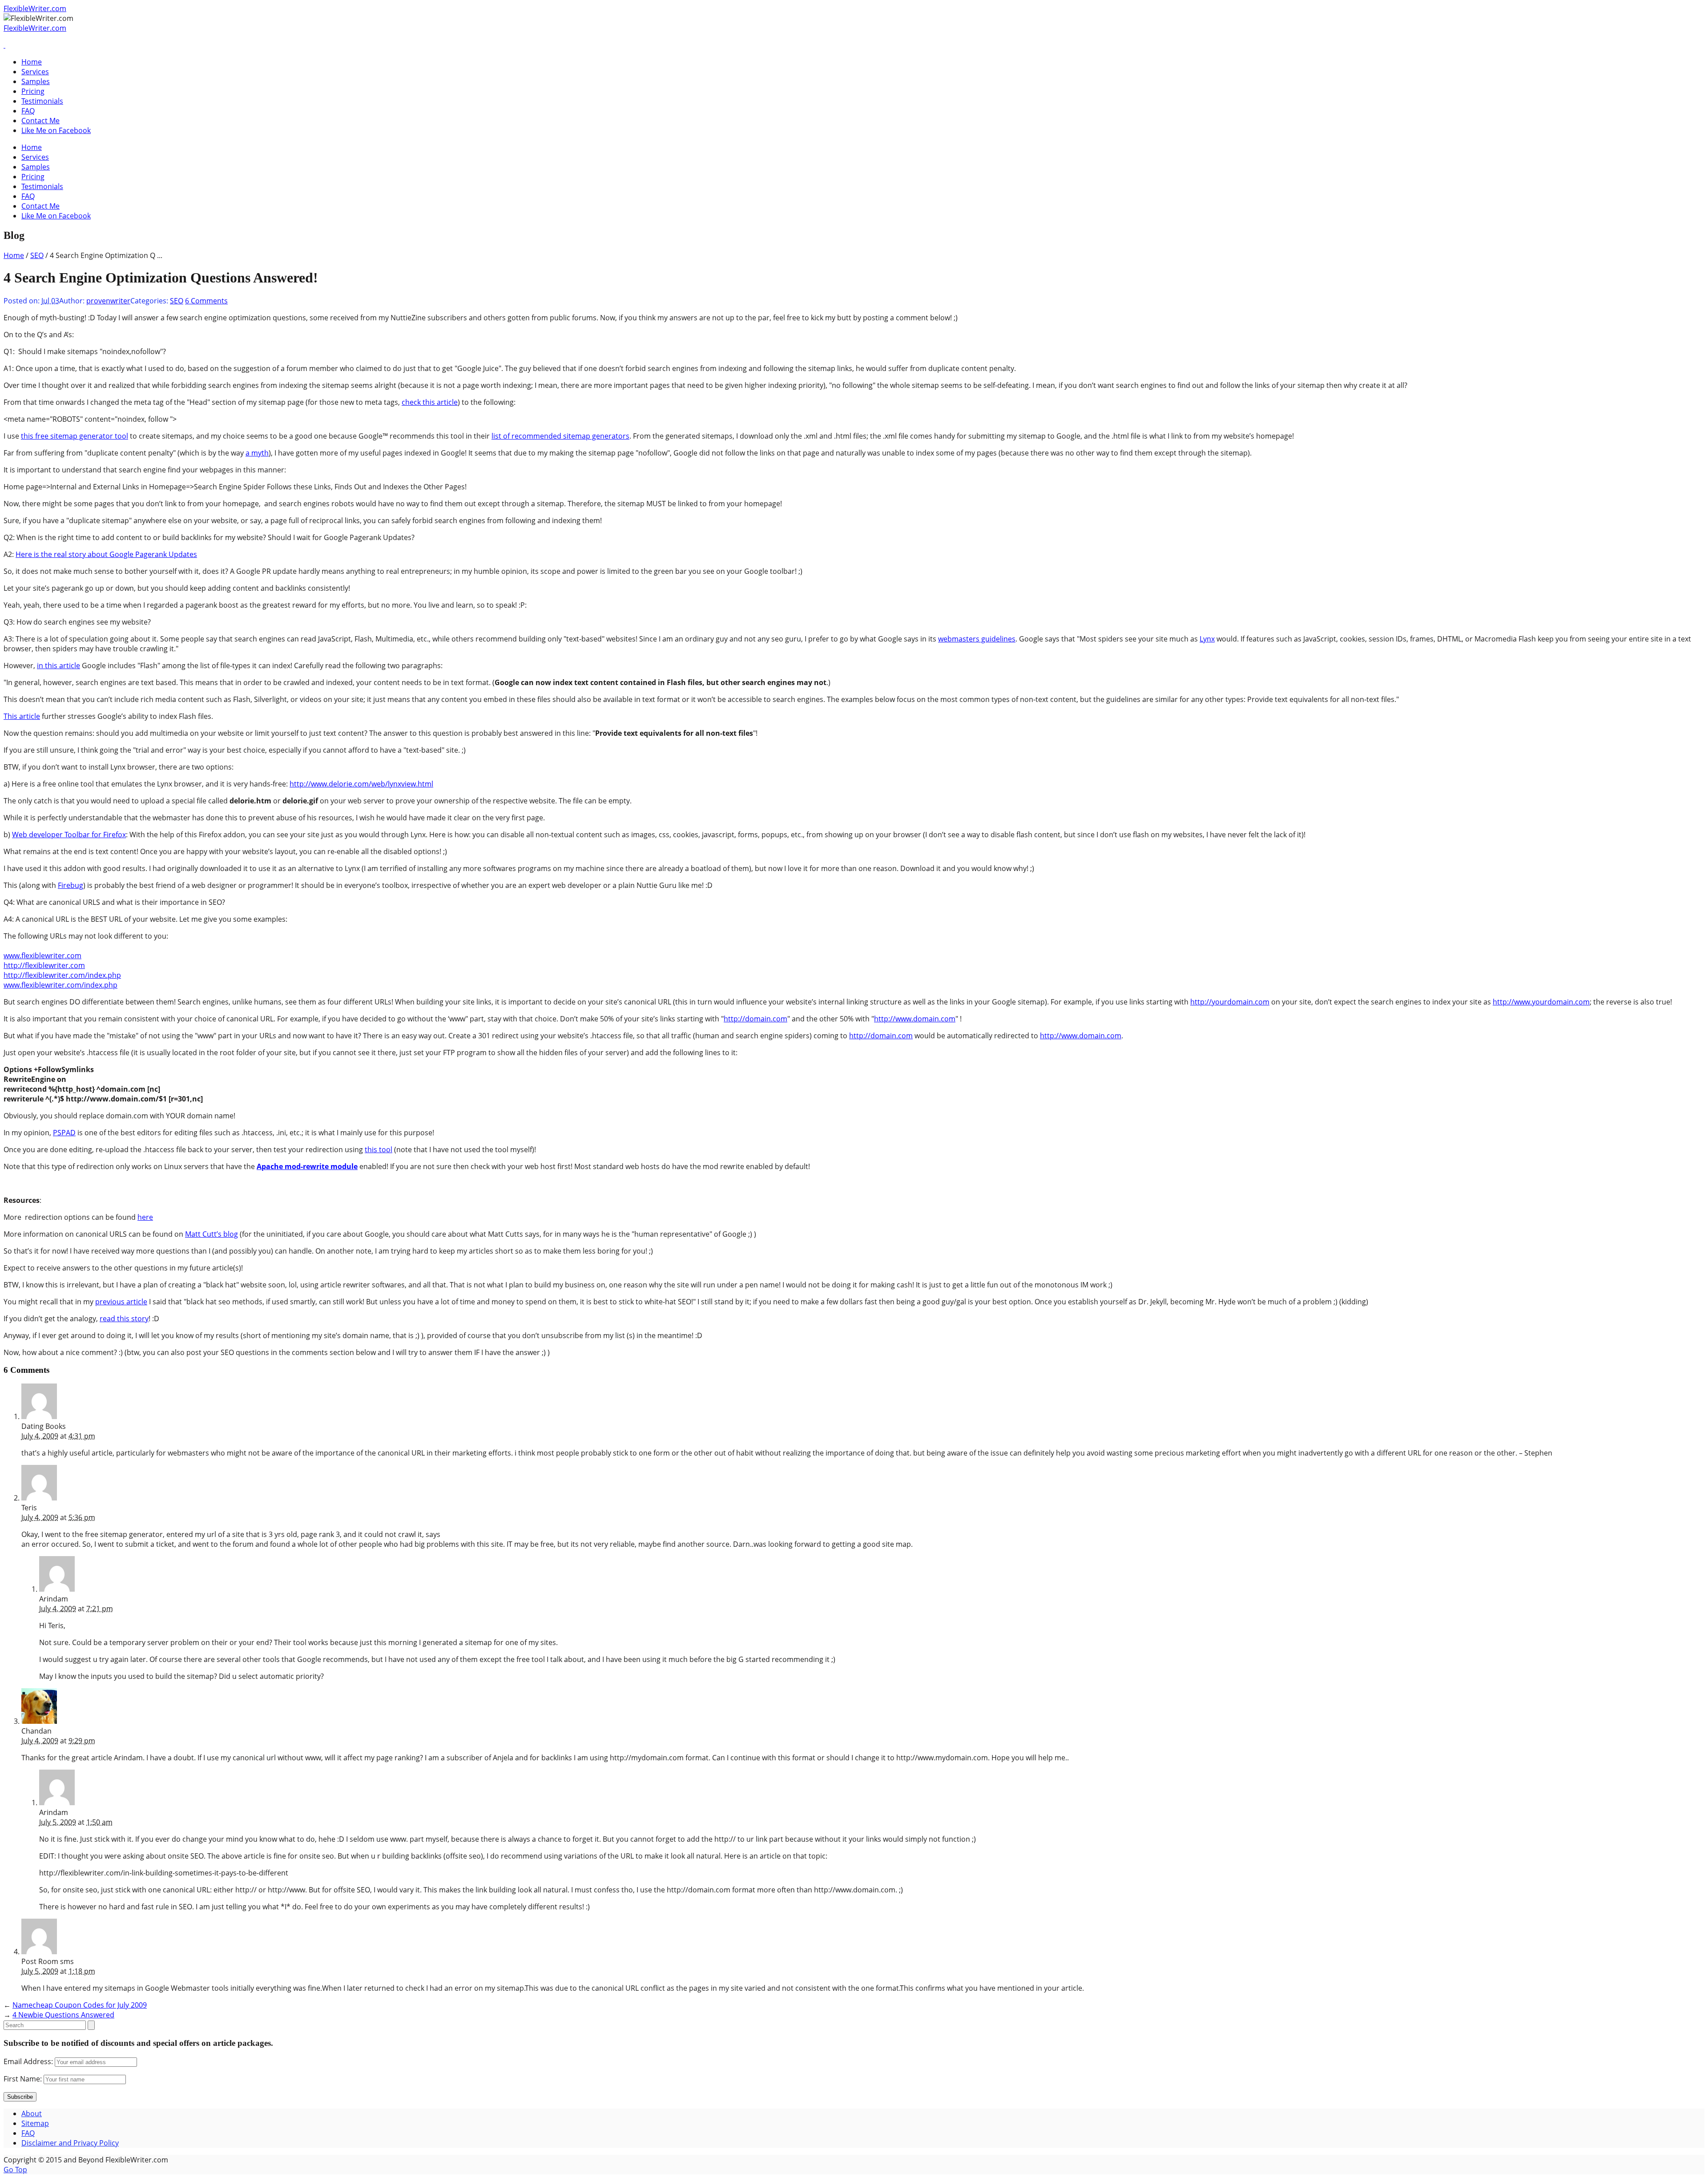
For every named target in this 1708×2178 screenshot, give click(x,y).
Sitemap (35, 2123)
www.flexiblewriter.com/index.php (60, 985)
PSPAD (64, 1133)
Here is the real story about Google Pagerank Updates (106, 554)
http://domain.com (755, 1019)
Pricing (33, 91)
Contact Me (40, 121)
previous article (121, 1302)
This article (22, 716)
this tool (379, 1149)
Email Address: (28, 2061)
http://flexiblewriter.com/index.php (62, 975)
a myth (257, 453)
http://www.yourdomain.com (1541, 1002)
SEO (37, 255)
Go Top (15, 2170)
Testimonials (42, 101)
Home (32, 62)
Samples (36, 81)
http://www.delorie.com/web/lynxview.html (361, 784)
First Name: (23, 2079)
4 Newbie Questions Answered (63, 2015)
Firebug (70, 885)
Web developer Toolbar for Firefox (69, 835)
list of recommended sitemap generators (560, 436)
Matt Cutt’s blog (211, 1234)
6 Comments (206, 301)
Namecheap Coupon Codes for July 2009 (80, 2005)
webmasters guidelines (977, 639)
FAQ (28, 111)
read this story (124, 1319)
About (32, 2113)
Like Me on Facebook (56, 130)
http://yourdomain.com (1230, 1002)
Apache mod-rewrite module (307, 1166)
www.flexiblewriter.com (42, 956)
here (145, 1217)
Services (35, 72)
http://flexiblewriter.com (44, 965)
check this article (430, 402)
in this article (58, 665)
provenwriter (108, 301)
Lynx (1207, 639)
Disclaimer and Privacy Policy (70, 2143)
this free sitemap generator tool (75, 436)
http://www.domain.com (915, 1019)
